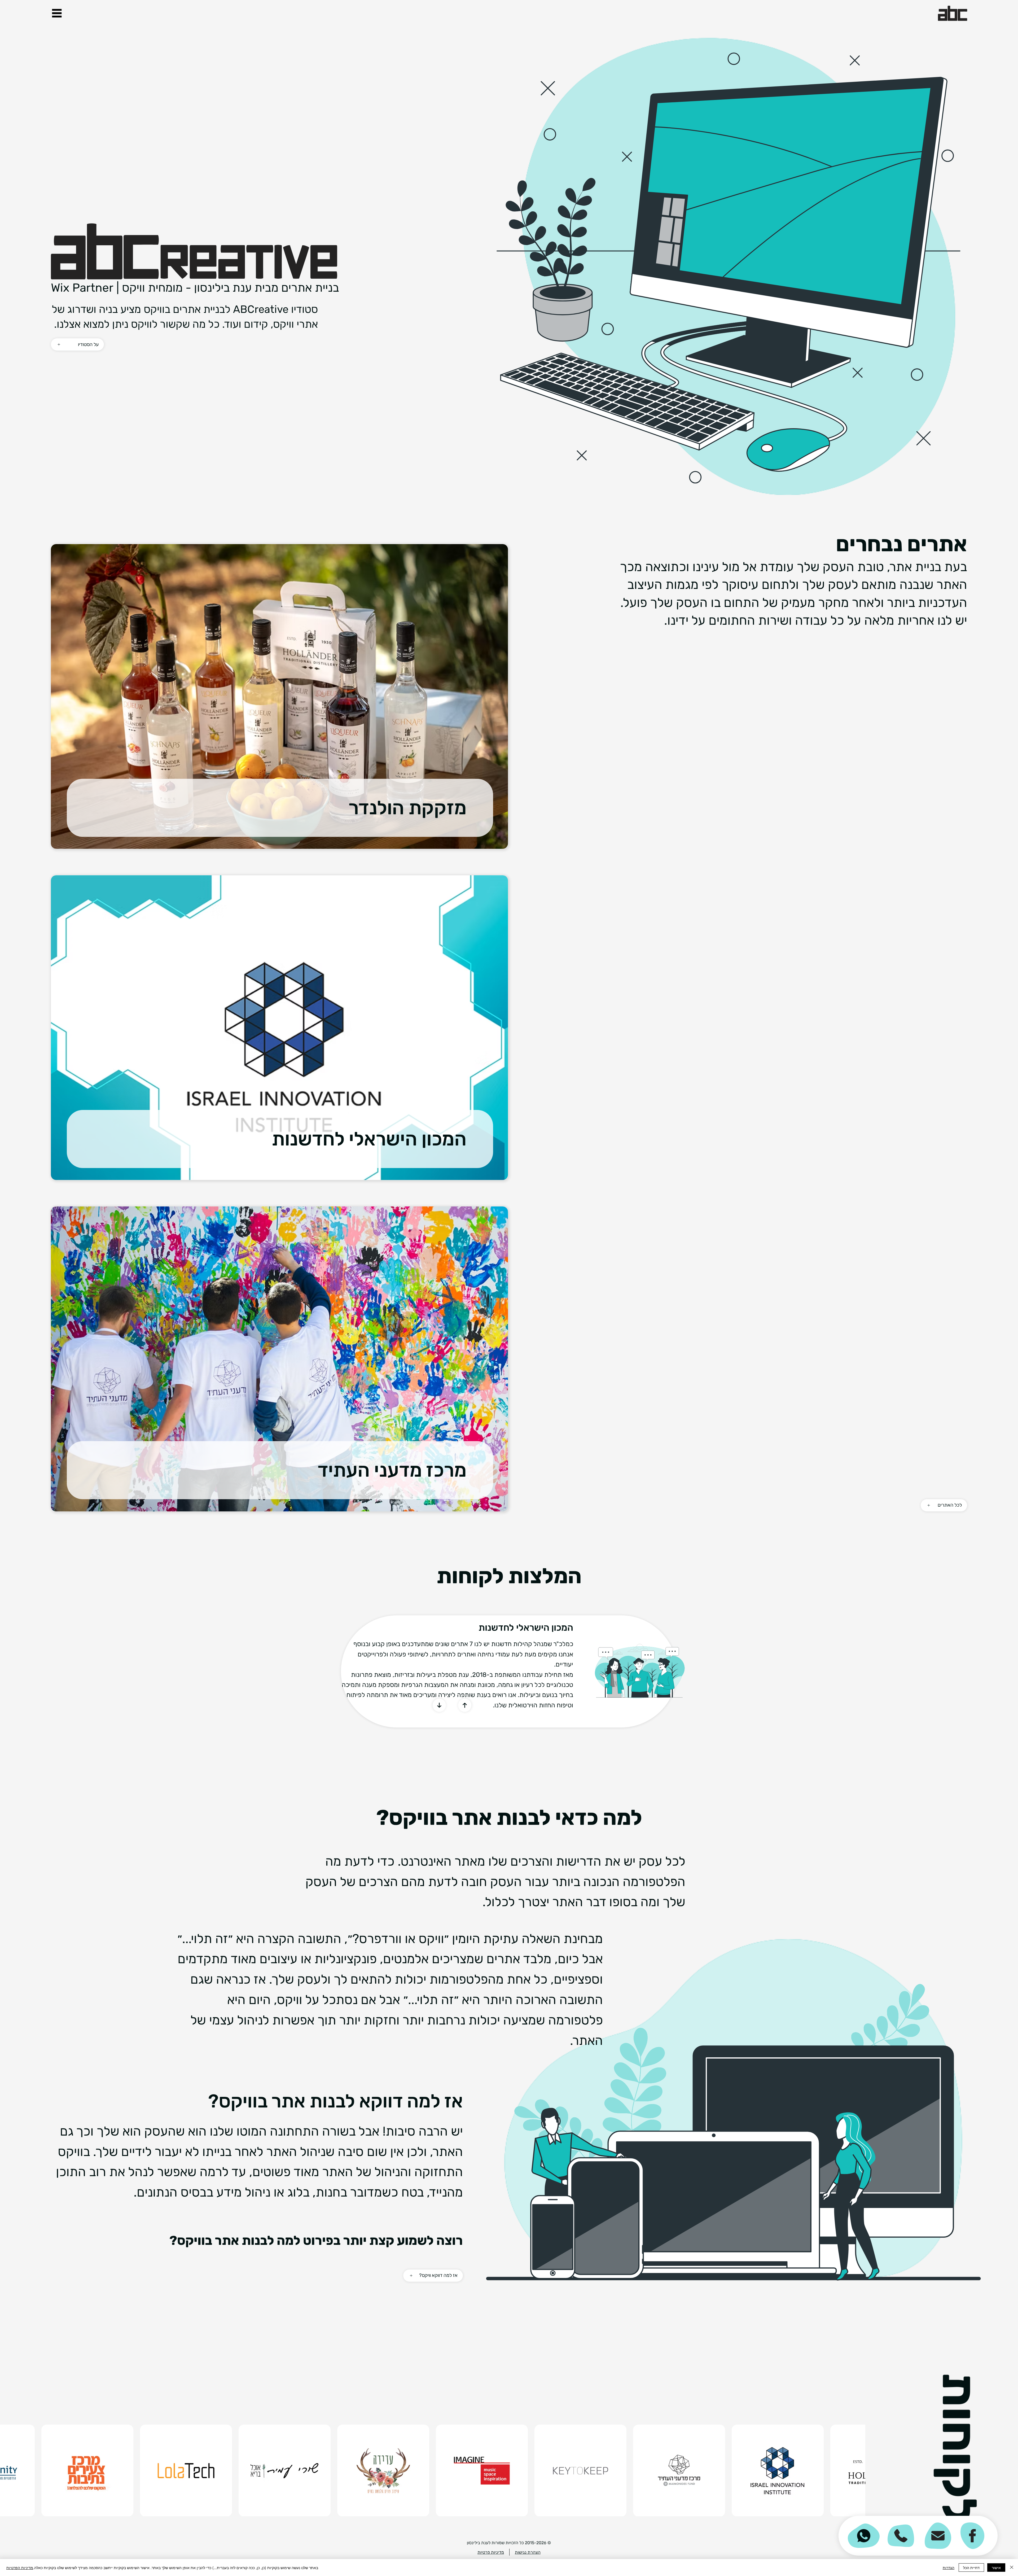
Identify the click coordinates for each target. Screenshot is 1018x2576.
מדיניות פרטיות (491, 2552)
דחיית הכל (971, 2568)
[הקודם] (439, 1705)
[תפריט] (57, 13)
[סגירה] (1012, 2568)
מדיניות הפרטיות (20, 2568)
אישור (996, 2568)
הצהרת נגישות (528, 2552)
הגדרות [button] (949, 2568)
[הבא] (465, 1705)
